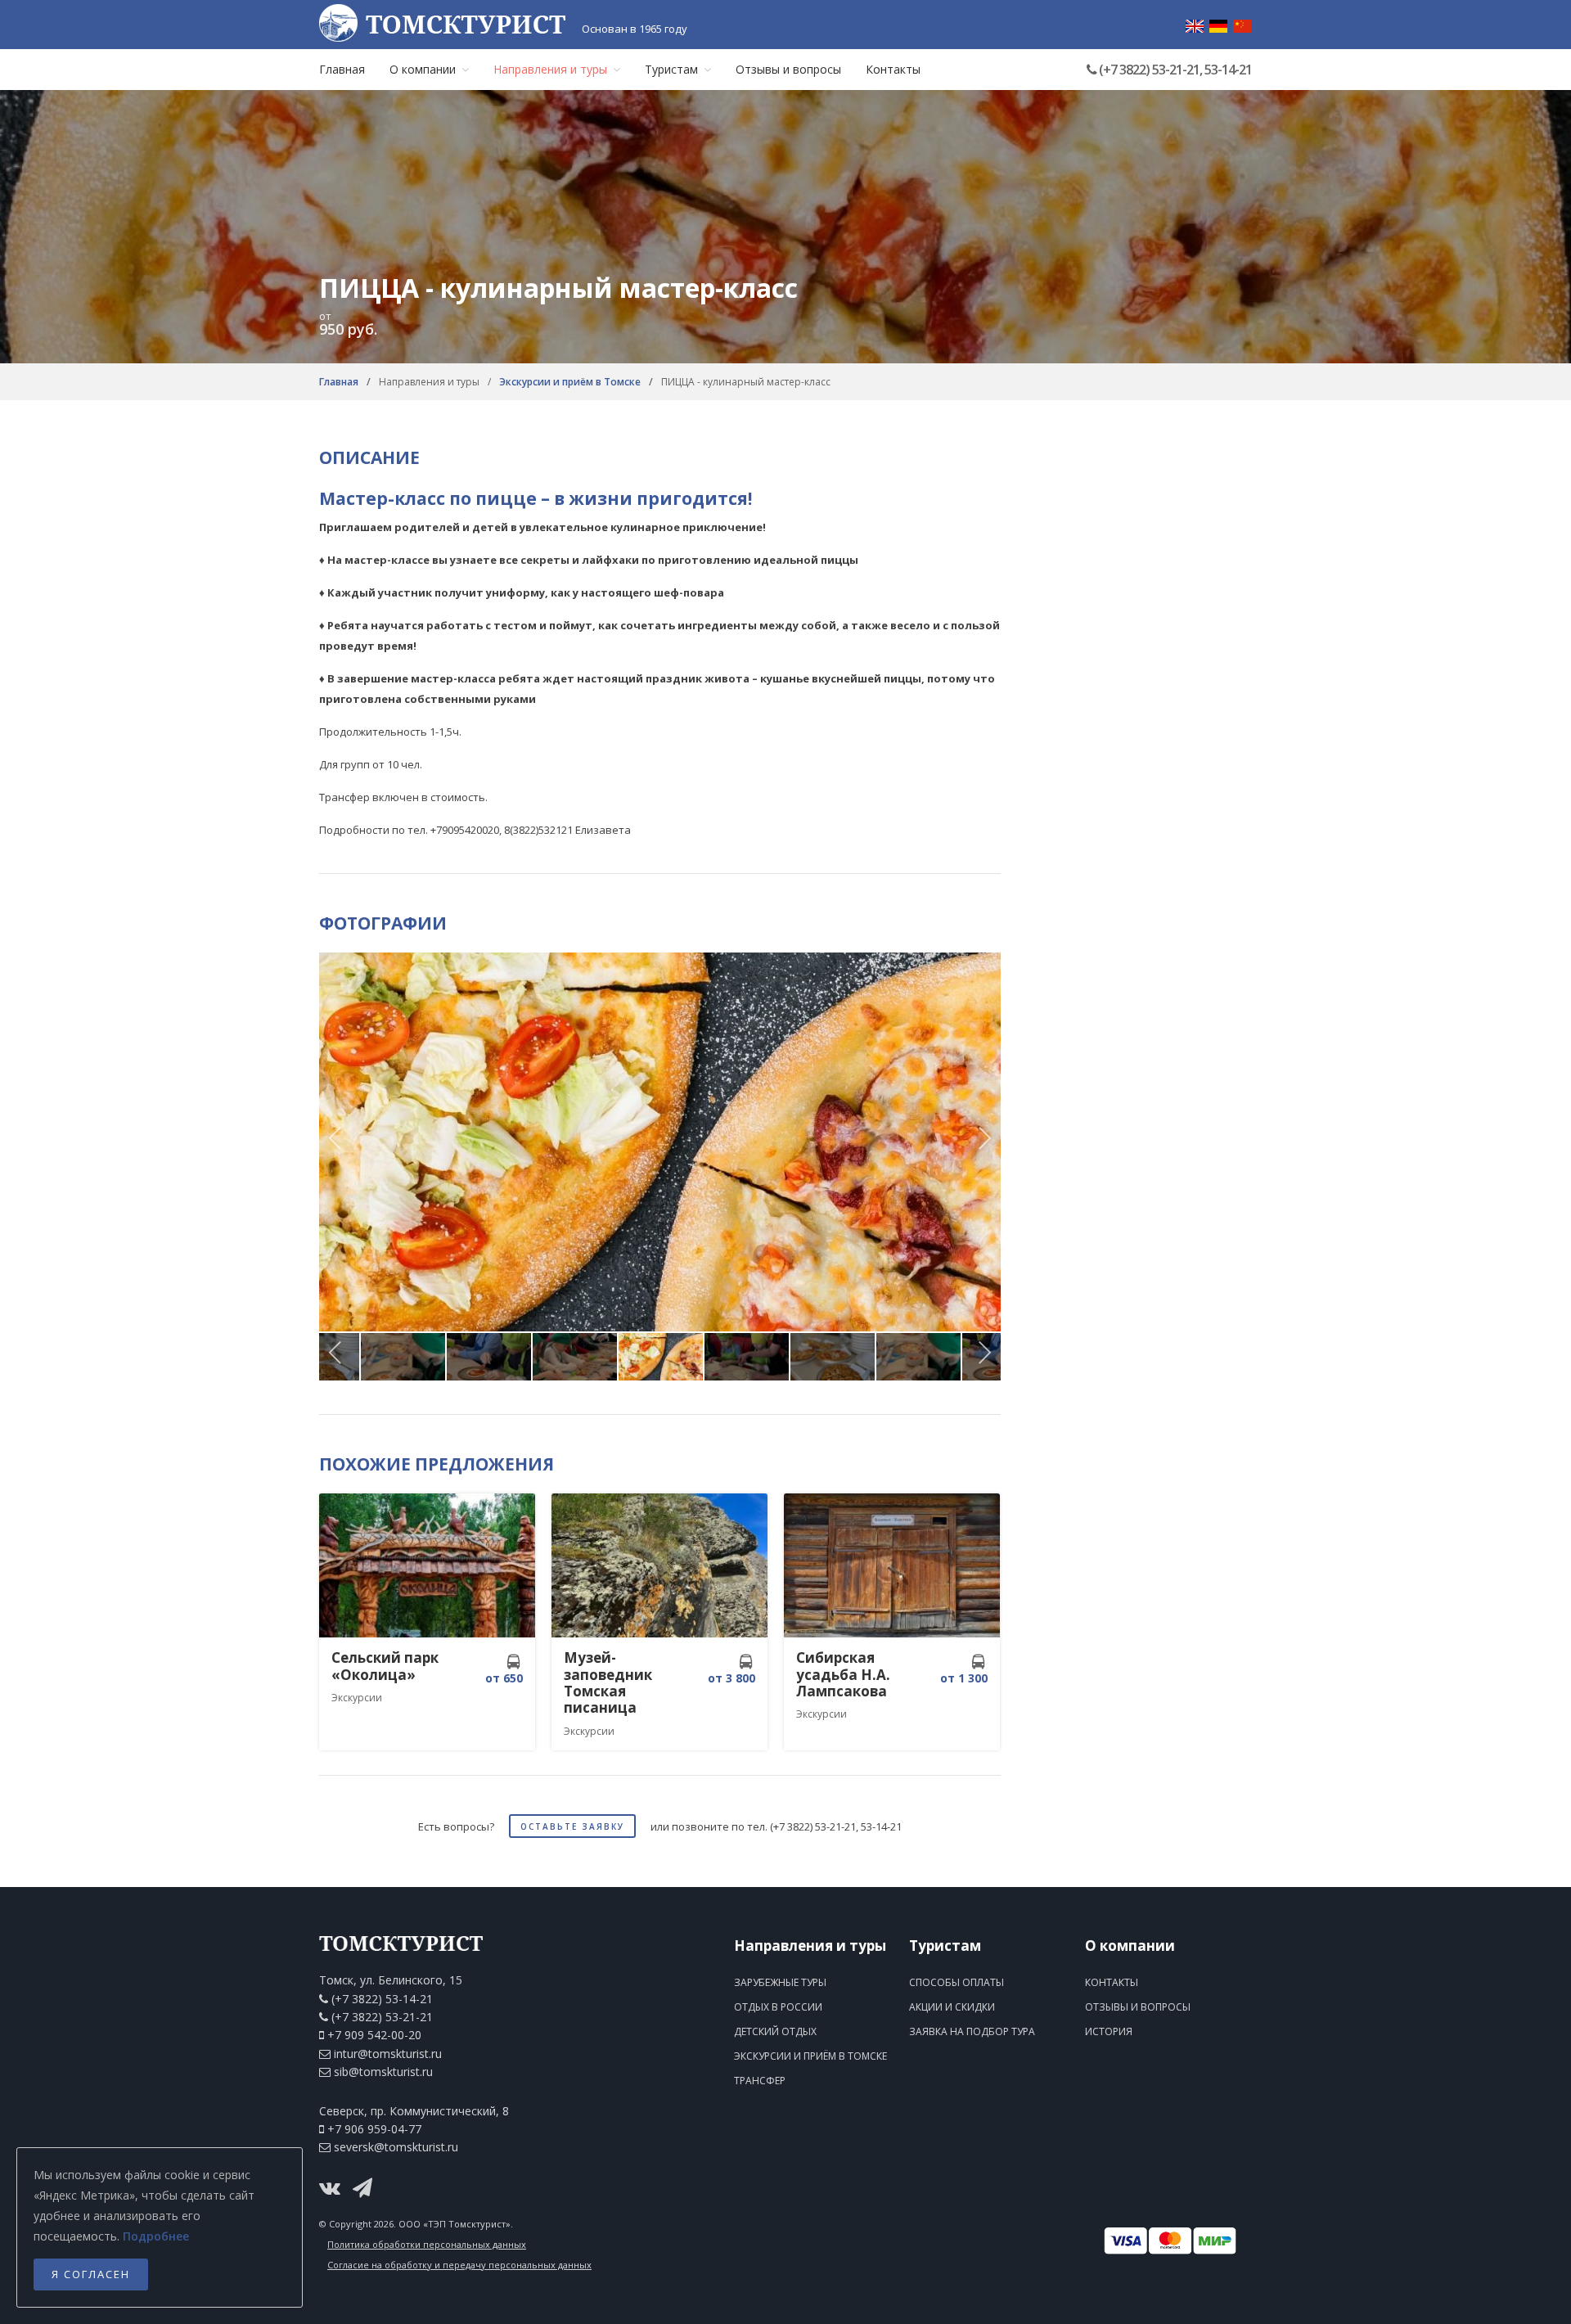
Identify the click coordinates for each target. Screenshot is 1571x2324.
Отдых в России (778, 2007)
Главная (342, 69)
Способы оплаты (957, 1982)
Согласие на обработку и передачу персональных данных (459, 2265)
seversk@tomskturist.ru (396, 2147)
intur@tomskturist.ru (388, 2054)
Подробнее (156, 2236)
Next (984, 1142)
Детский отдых (775, 2031)
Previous (335, 1142)
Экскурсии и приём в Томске (571, 382)
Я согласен (91, 2274)
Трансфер (760, 2081)
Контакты (893, 69)
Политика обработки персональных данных (427, 2244)
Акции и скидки (952, 2007)
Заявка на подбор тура (972, 2031)
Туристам (671, 69)
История (1109, 2031)
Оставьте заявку (572, 1826)
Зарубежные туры (780, 1982)
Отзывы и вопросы (788, 69)
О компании (423, 69)
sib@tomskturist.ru (383, 2072)
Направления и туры (550, 69)
